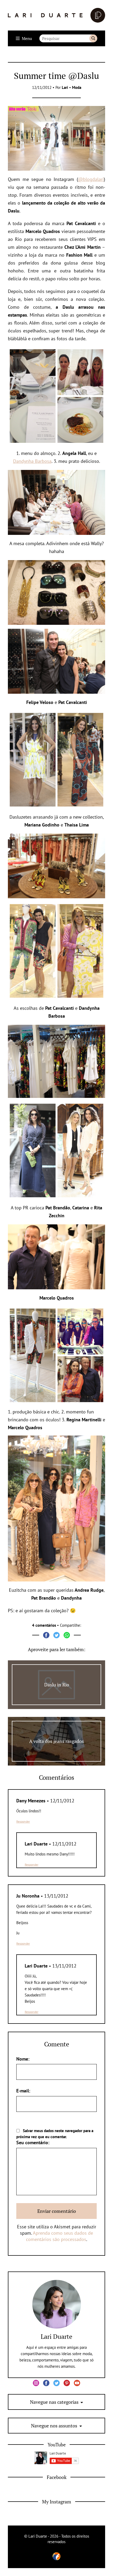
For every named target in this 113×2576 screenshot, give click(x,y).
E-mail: (23, 2091)
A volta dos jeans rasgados (56, 1741)
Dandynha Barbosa (32, 461)
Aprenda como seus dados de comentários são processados (60, 2236)
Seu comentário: (33, 2143)
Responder (23, 1821)
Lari (65, 87)
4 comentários (44, 1625)
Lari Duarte (56, 2336)
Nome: (23, 2059)
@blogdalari (91, 179)
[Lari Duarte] (56, 15)
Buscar (93, 38)
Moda (77, 87)
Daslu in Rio (57, 1685)
